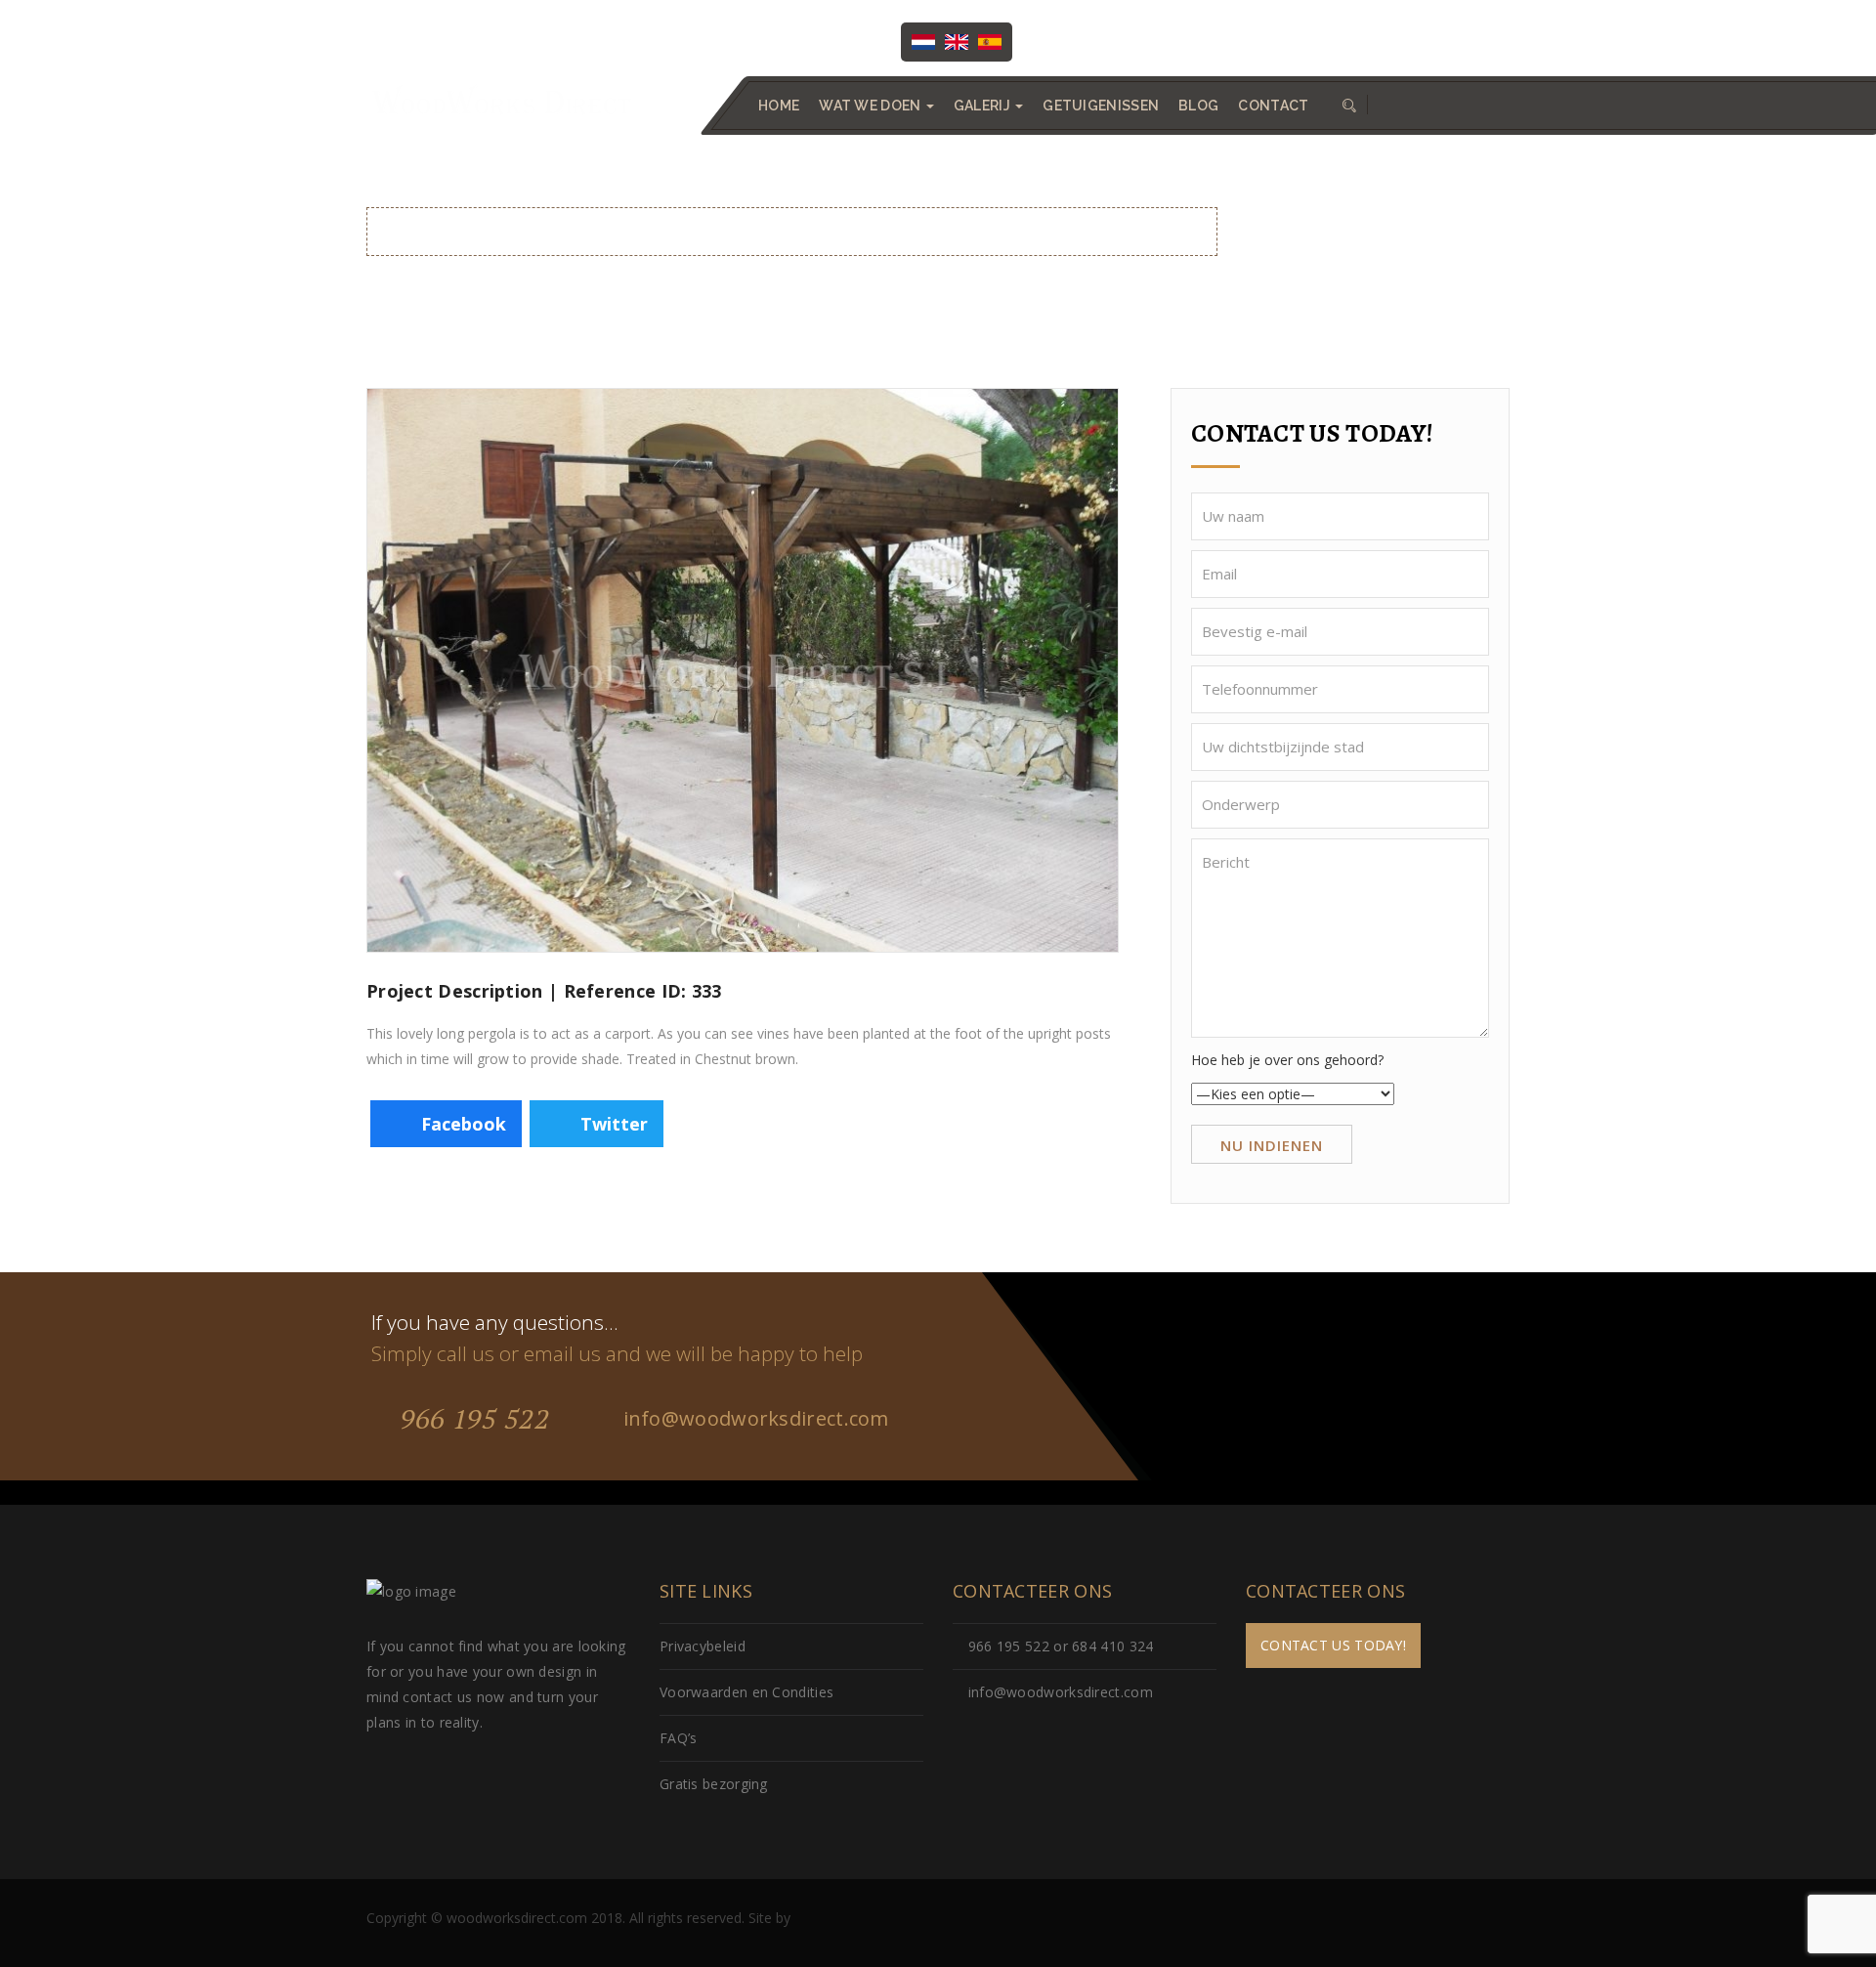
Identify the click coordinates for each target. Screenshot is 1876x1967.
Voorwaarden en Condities (746, 1692)
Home (779, 106)
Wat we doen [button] (872, 106)
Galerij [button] (983, 106)
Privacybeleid (703, 1646)
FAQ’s (679, 1738)
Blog (1198, 106)
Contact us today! (1333, 1645)
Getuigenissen (1101, 106)
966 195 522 (471, 1418)
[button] (1348, 106)
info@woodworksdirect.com (1416, 40)
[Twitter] (1109, 40)
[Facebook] (1069, 40)
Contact (1273, 106)
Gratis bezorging (714, 1784)
